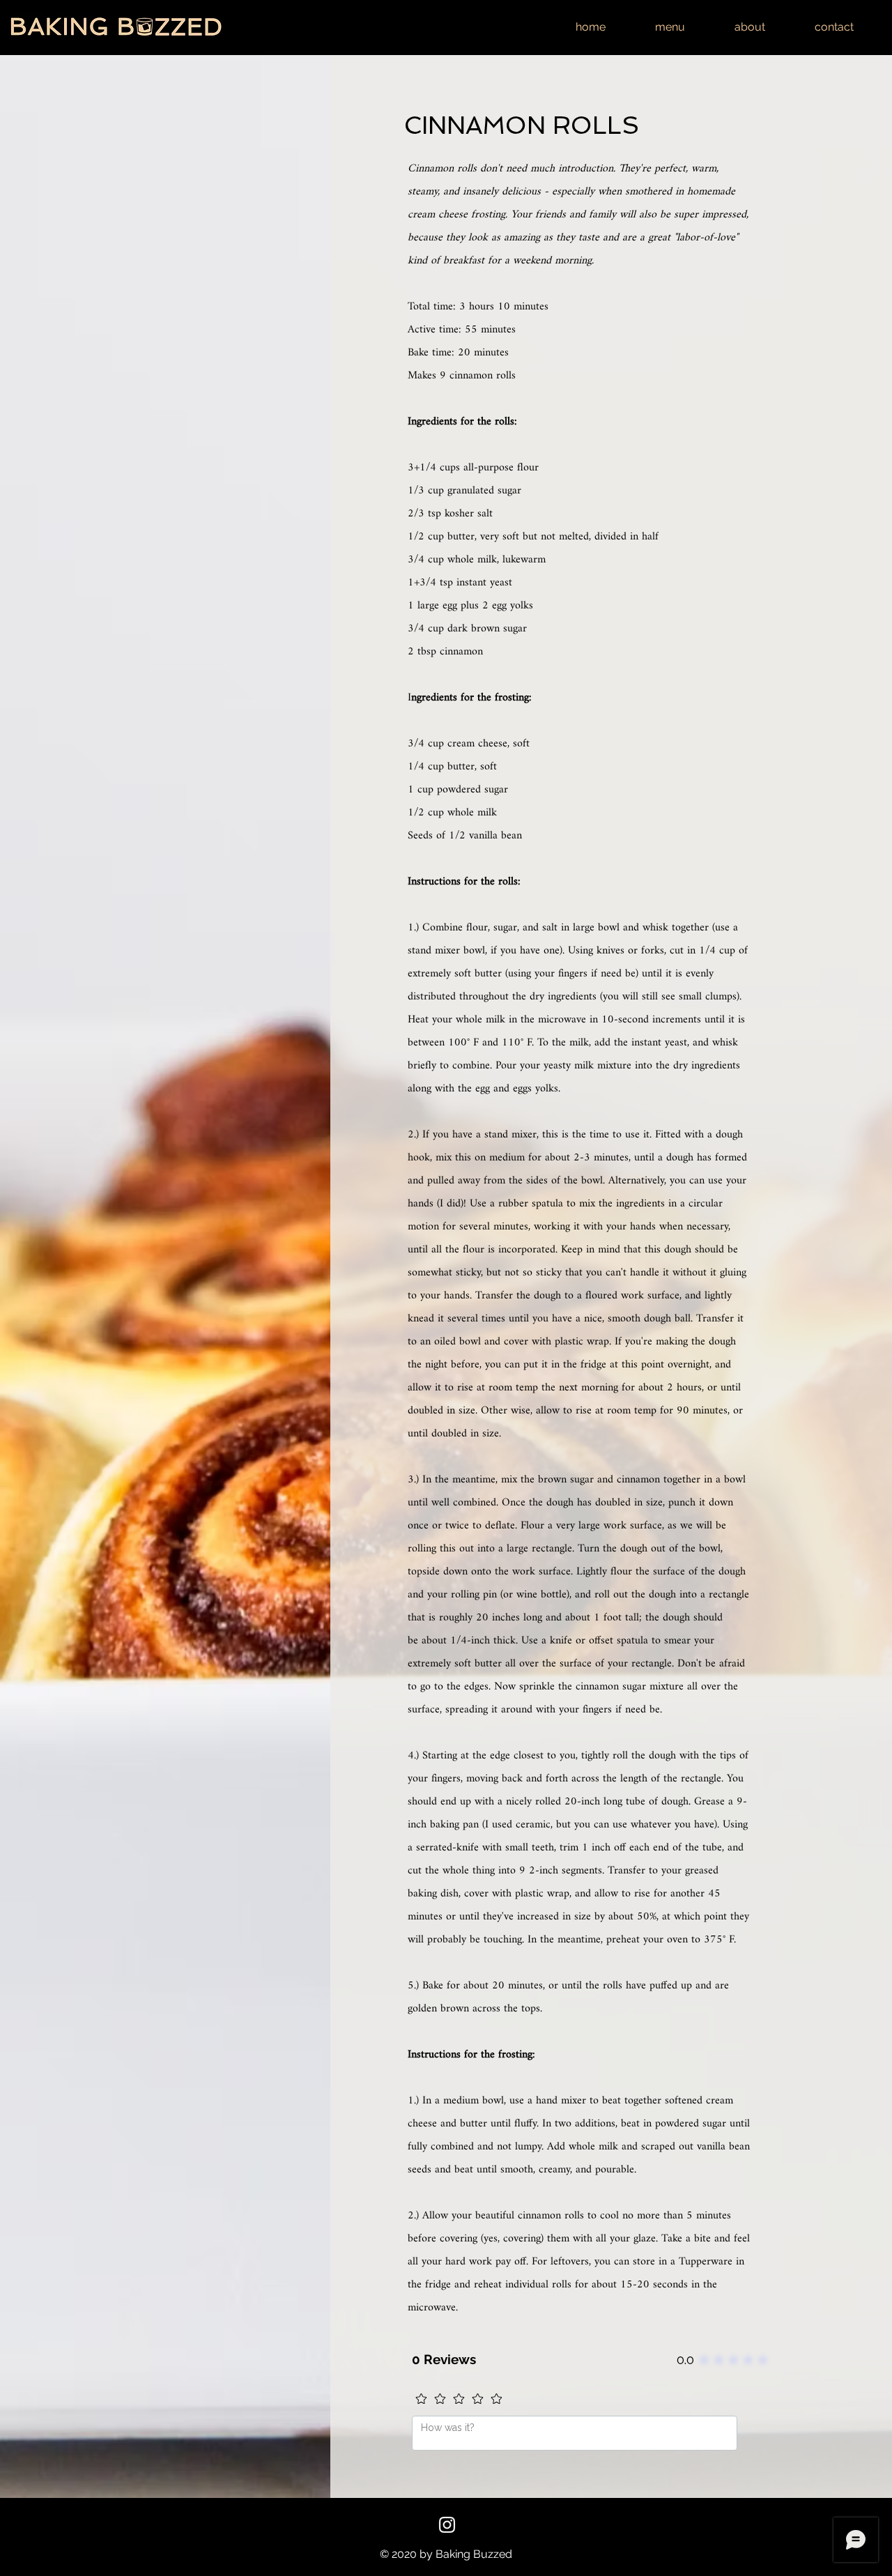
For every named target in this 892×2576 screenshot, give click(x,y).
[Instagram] (447, 2525)
